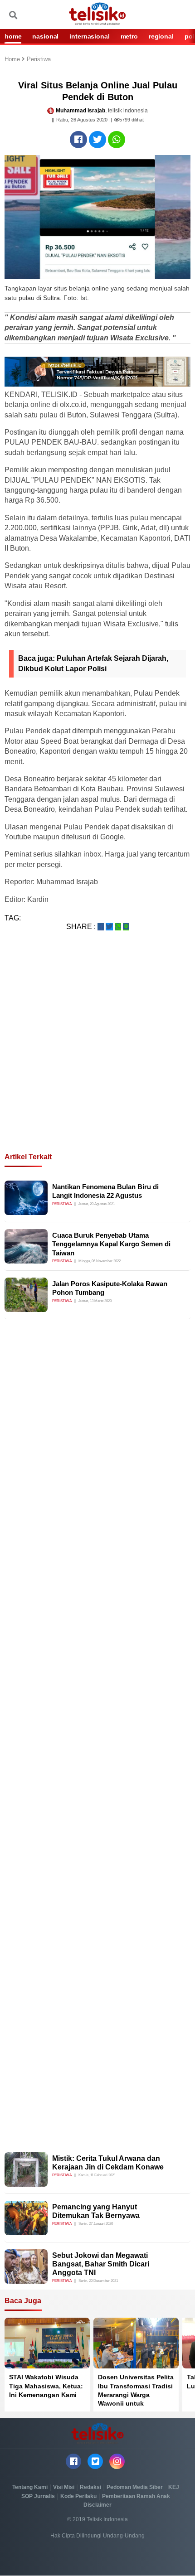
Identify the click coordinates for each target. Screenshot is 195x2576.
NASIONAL (45, 36)
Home (13, 60)
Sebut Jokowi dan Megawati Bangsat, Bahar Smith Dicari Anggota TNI (101, 2264)
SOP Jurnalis (38, 2496)
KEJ (174, 2487)
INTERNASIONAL (89, 36)
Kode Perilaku (78, 2496)
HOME (13, 36)
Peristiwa (39, 60)
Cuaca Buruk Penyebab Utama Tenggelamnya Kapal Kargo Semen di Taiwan (111, 1244)
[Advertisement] (97, 1053)
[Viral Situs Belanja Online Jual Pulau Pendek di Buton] (78, 140)
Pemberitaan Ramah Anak (136, 2496)
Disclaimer (97, 2505)
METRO (129, 36)
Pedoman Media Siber (135, 2487)
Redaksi (90, 2487)
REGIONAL (161, 36)
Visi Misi (64, 2487)
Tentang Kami (30, 2487)
